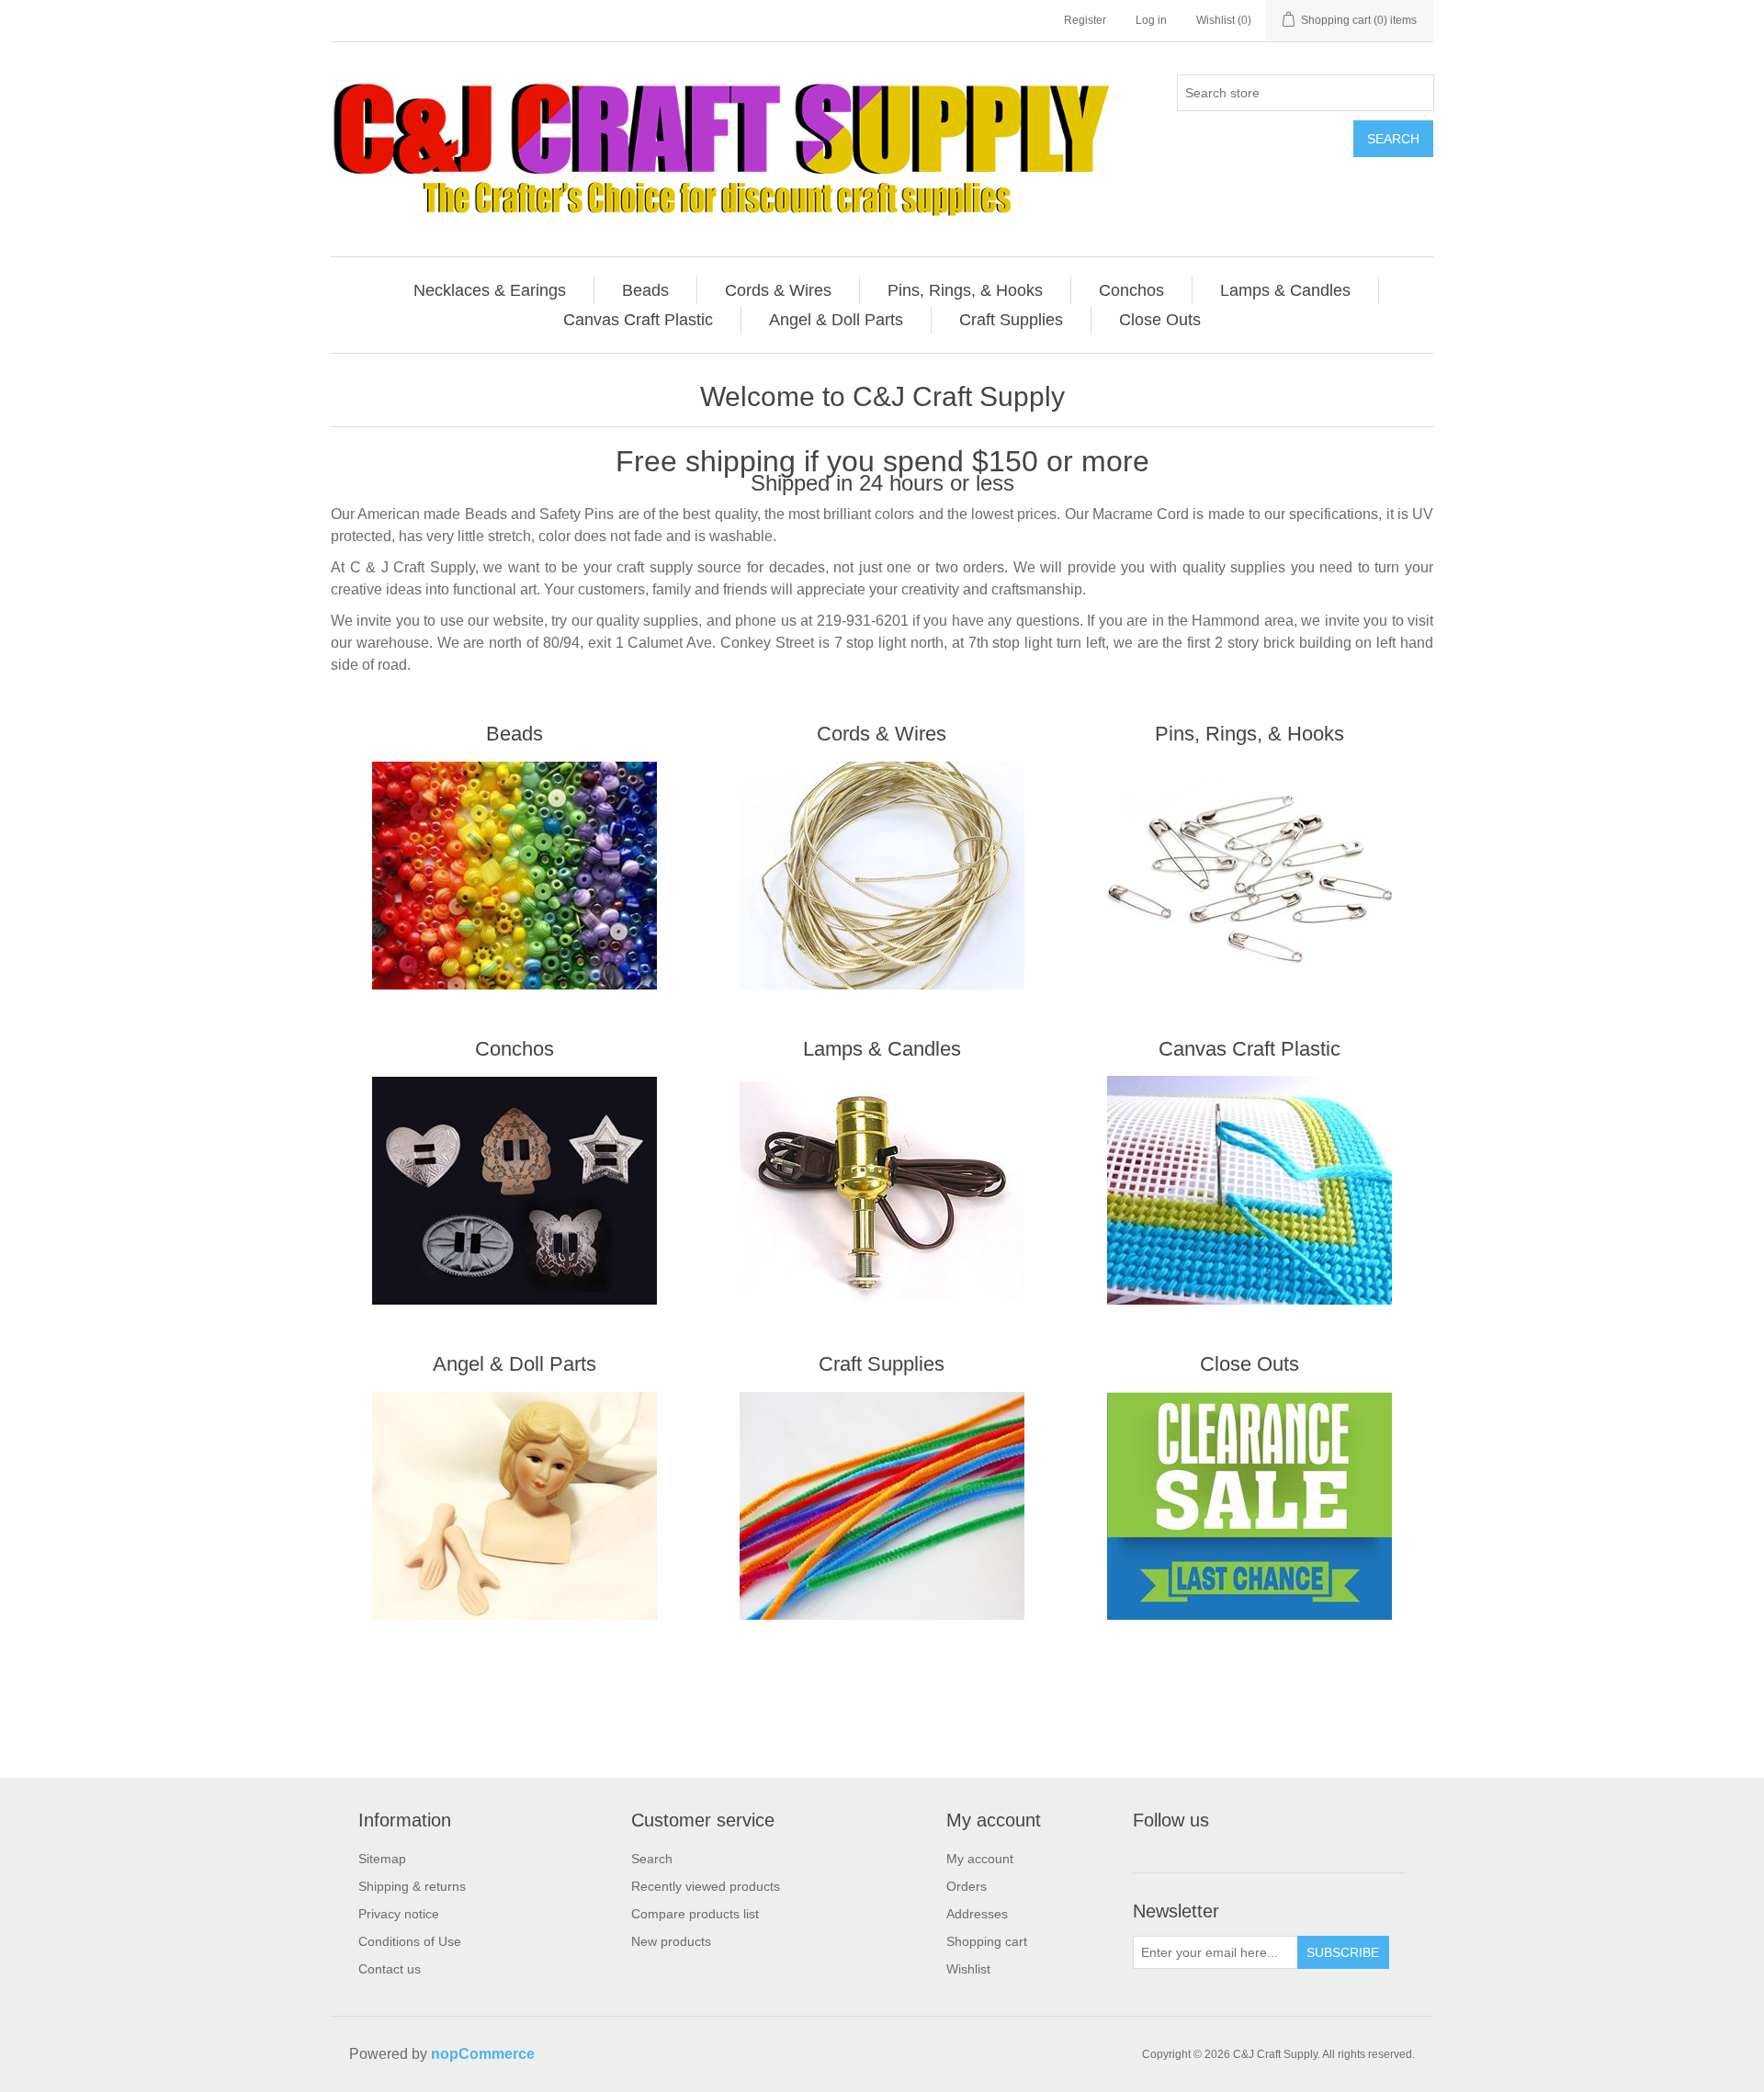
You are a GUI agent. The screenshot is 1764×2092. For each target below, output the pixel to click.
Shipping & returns (412, 1886)
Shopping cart (987, 1941)
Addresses (977, 1914)
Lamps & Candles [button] (1285, 290)
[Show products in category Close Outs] (1249, 1506)
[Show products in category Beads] (514, 876)
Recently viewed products (706, 1886)
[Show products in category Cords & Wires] (882, 876)
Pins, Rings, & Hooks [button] (965, 290)
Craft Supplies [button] (1011, 320)
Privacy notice (399, 1914)
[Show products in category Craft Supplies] (882, 1506)
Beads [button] (645, 290)
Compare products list (695, 1914)
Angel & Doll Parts (514, 1364)
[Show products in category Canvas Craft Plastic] (1249, 1191)
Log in (1151, 20)
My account (980, 1859)
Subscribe (1343, 1952)
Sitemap (382, 1859)
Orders (967, 1886)
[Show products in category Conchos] (514, 1191)
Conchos (514, 1049)
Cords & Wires (882, 734)
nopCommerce (483, 2054)
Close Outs (1249, 1364)
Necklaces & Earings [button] (490, 290)
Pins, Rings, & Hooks (1249, 734)
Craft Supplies (882, 1364)
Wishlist (968, 1969)
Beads (514, 734)
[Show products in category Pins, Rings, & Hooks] (1249, 876)
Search (1393, 139)
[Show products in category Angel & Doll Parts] (514, 1506)
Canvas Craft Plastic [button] (638, 320)
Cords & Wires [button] (778, 290)
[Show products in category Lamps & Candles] (882, 1191)
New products (671, 1941)
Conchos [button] (1131, 290)
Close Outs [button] (1160, 320)
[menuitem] (490, 290)
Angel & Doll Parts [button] (836, 320)
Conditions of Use (410, 1941)
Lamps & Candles (882, 1049)
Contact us (390, 1969)
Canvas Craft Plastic (1249, 1049)
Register (1085, 20)
